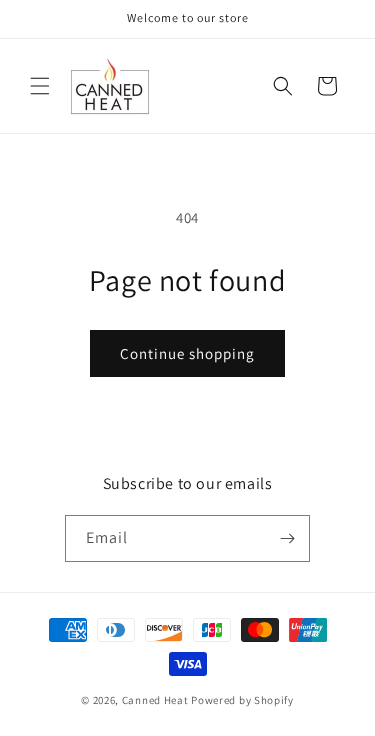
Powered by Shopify (242, 700)
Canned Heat (155, 700)
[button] (40, 86)
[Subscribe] (287, 538)
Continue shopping (187, 353)
